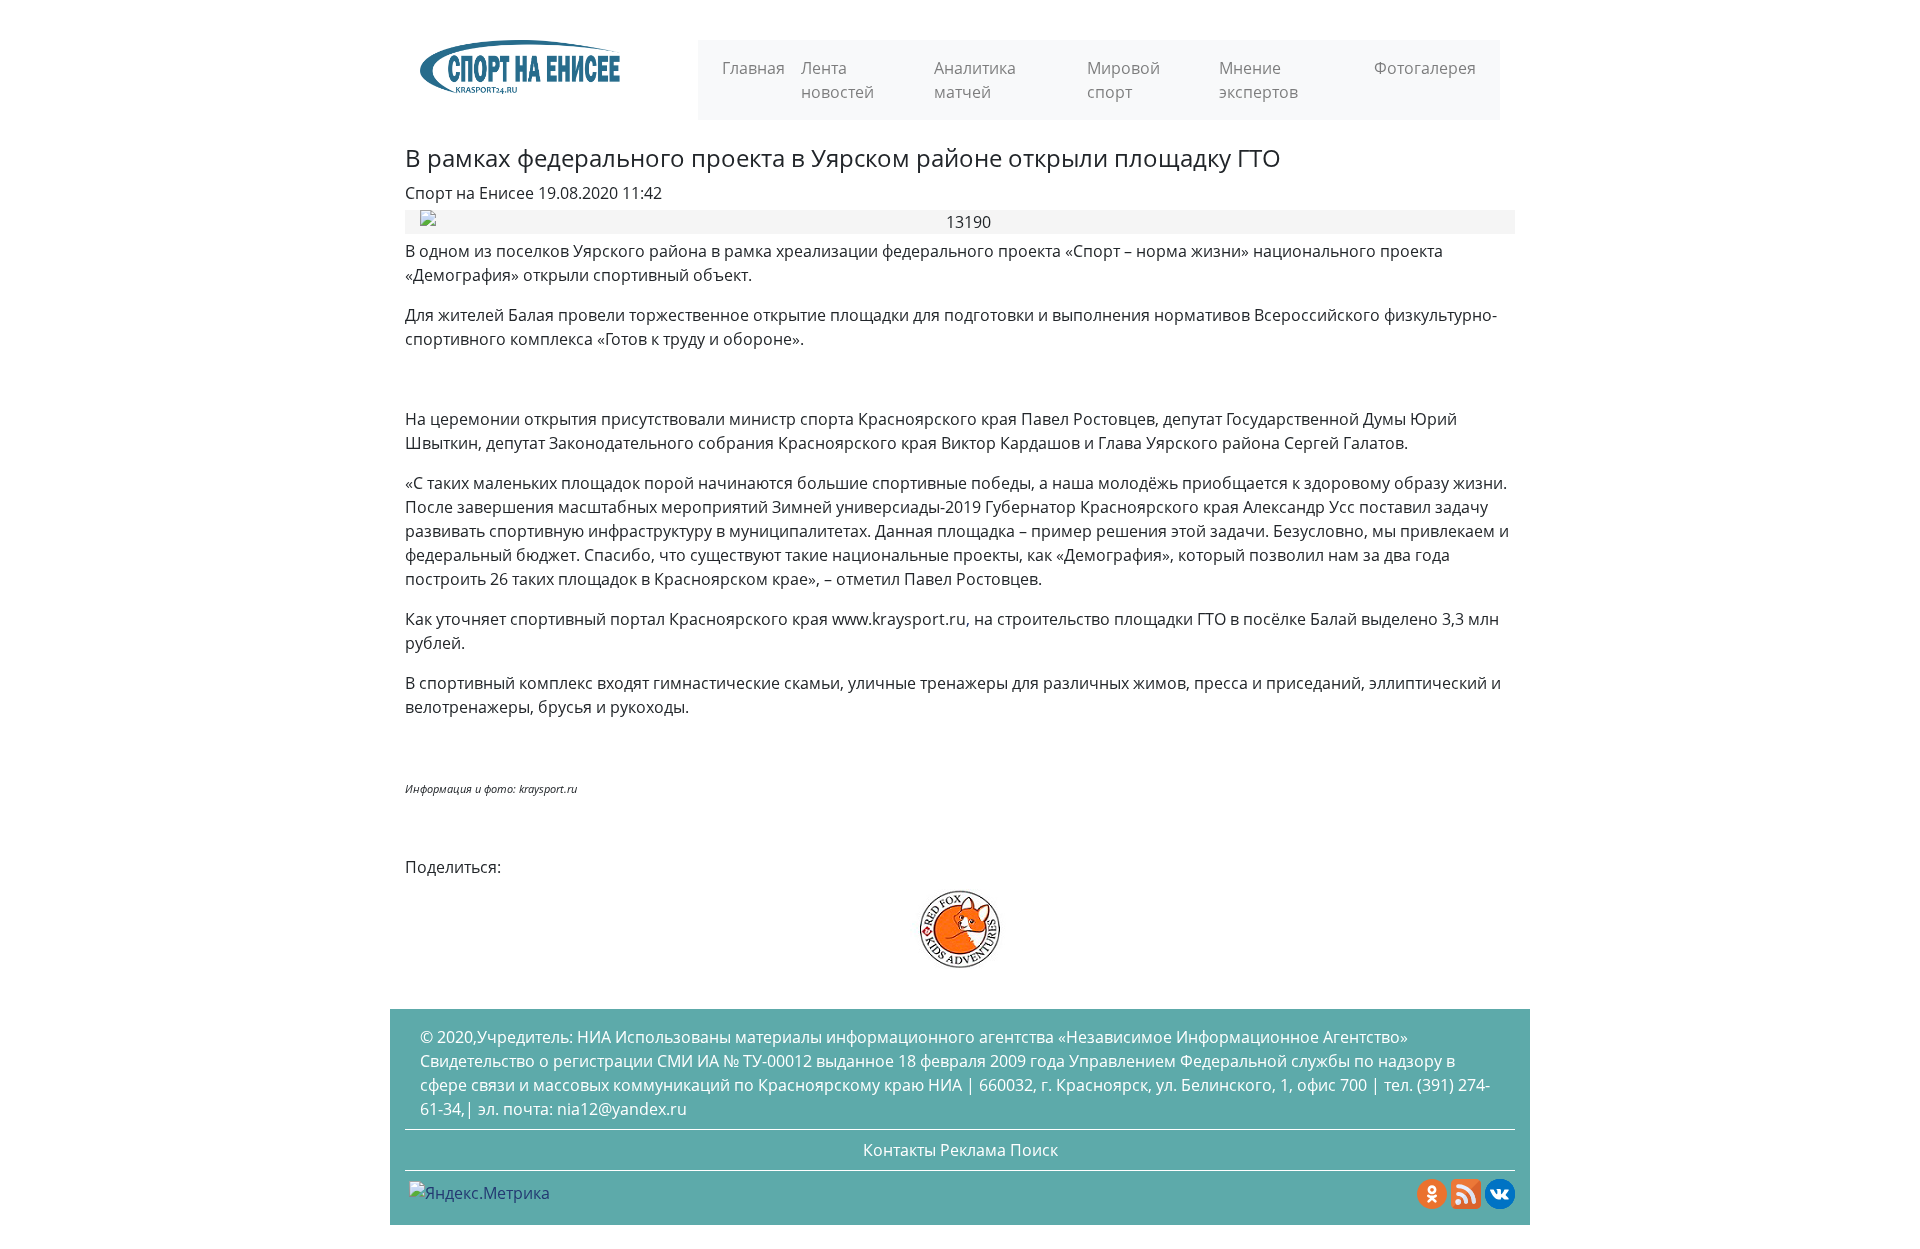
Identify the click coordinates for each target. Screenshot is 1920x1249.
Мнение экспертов (1258, 80)
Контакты (899, 1150)
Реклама (973, 1150)
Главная (753, 68)
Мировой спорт (1123, 80)
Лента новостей (837, 80)
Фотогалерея (1425, 68)
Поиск (1034, 1150)
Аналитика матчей (975, 80)
